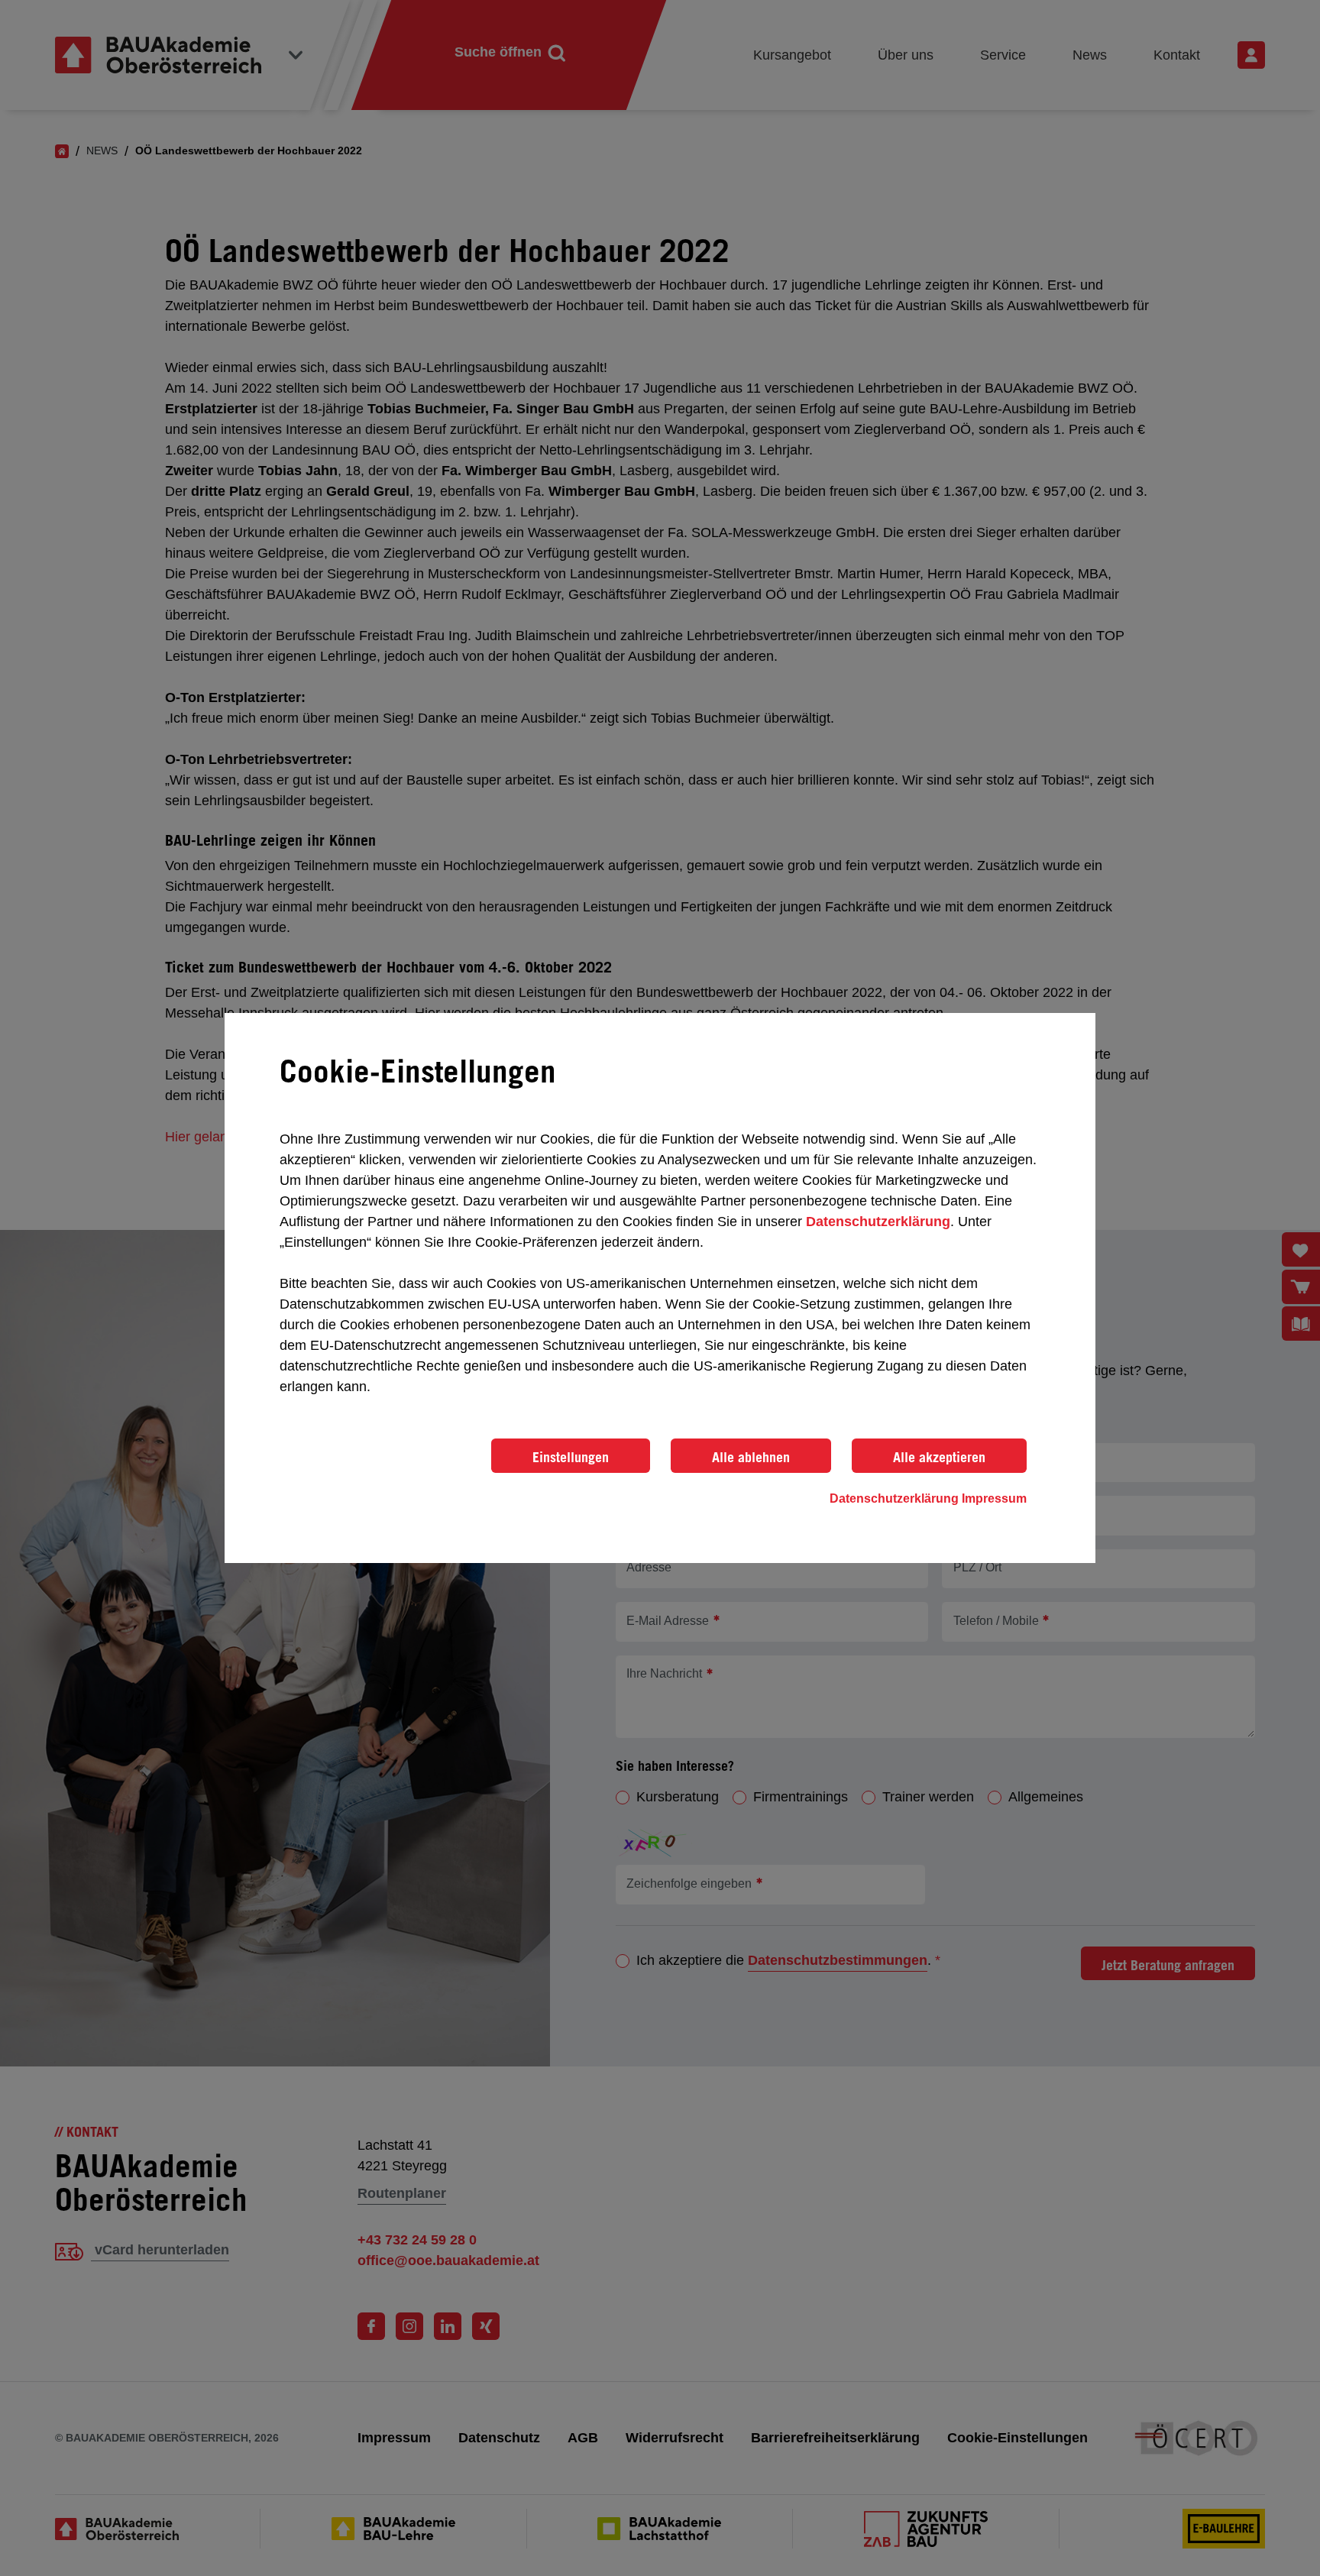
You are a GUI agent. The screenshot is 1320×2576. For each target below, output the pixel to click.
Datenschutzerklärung (878, 1222)
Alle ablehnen (751, 1457)
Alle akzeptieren (939, 1457)
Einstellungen (571, 1457)
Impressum (994, 1498)
